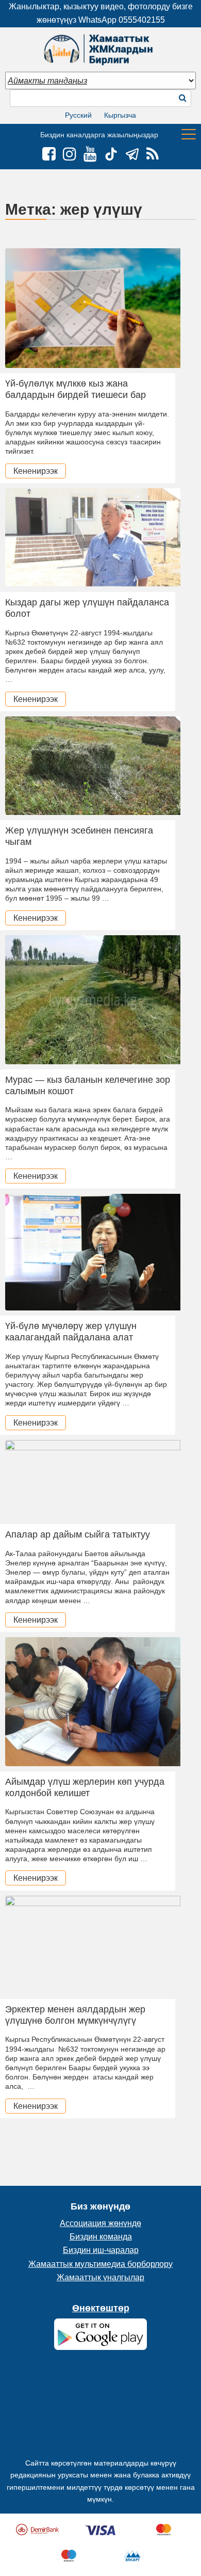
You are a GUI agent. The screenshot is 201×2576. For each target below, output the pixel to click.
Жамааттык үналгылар (100, 2277)
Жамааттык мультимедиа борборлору (100, 2264)
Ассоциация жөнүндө (100, 2223)
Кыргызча (120, 115)
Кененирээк (36, 471)
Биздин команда (101, 2237)
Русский (78, 115)
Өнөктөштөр (101, 2308)
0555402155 (142, 20)
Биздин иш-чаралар (101, 2250)
